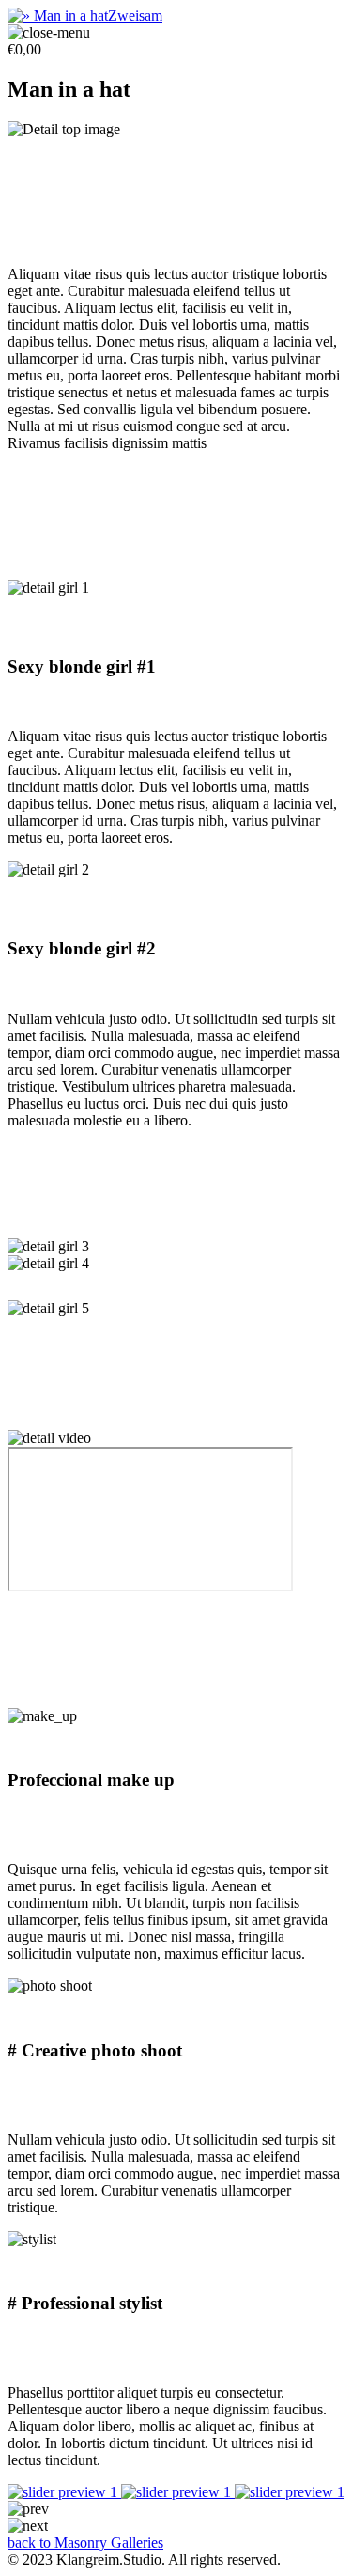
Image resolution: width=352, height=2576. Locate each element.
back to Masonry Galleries (85, 2543)
